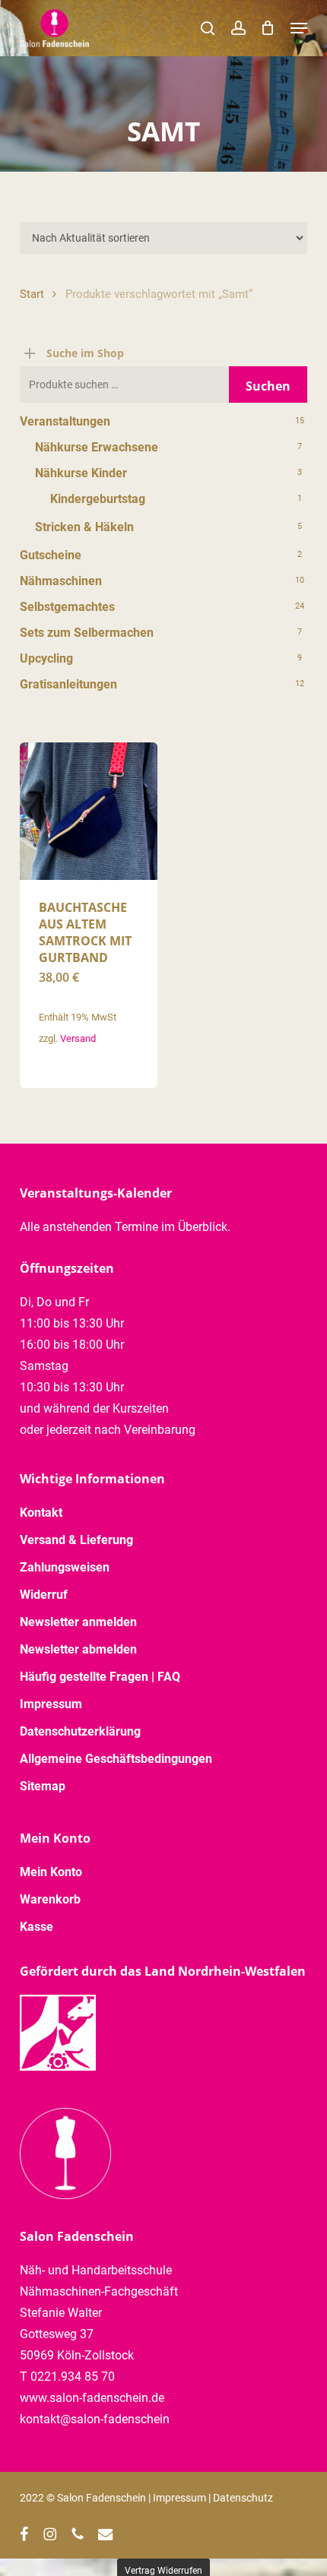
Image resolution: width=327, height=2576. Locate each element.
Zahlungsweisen (65, 1567)
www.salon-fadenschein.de (92, 2398)
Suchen (268, 386)
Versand (78, 1038)
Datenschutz (243, 2498)
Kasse (37, 1927)
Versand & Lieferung (76, 1540)
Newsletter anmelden (78, 1622)
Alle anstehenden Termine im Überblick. (125, 1227)
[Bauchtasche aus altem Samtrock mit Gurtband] (89, 811)
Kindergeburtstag (98, 499)
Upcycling (46, 658)
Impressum (51, 1704)
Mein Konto (51, 1872)
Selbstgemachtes (67, 607)
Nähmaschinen (61, 581)
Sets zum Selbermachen (87, 633)
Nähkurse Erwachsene (97, 447)
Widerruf (44, 1595)
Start (32, 294)
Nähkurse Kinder (81, 473)
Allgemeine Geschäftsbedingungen (116, 1759)
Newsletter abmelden (78, 1649)
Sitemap (43, 1786)
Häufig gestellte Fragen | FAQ (100, 1677)
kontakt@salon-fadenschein (95, 2419)
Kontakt (41, 1513)
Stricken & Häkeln (84, 527)
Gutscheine (51, 555)
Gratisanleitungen (68, 684)
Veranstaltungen (65, 421)
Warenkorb (50, 1899)
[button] (299, 28)
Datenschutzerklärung (80, 1731)
